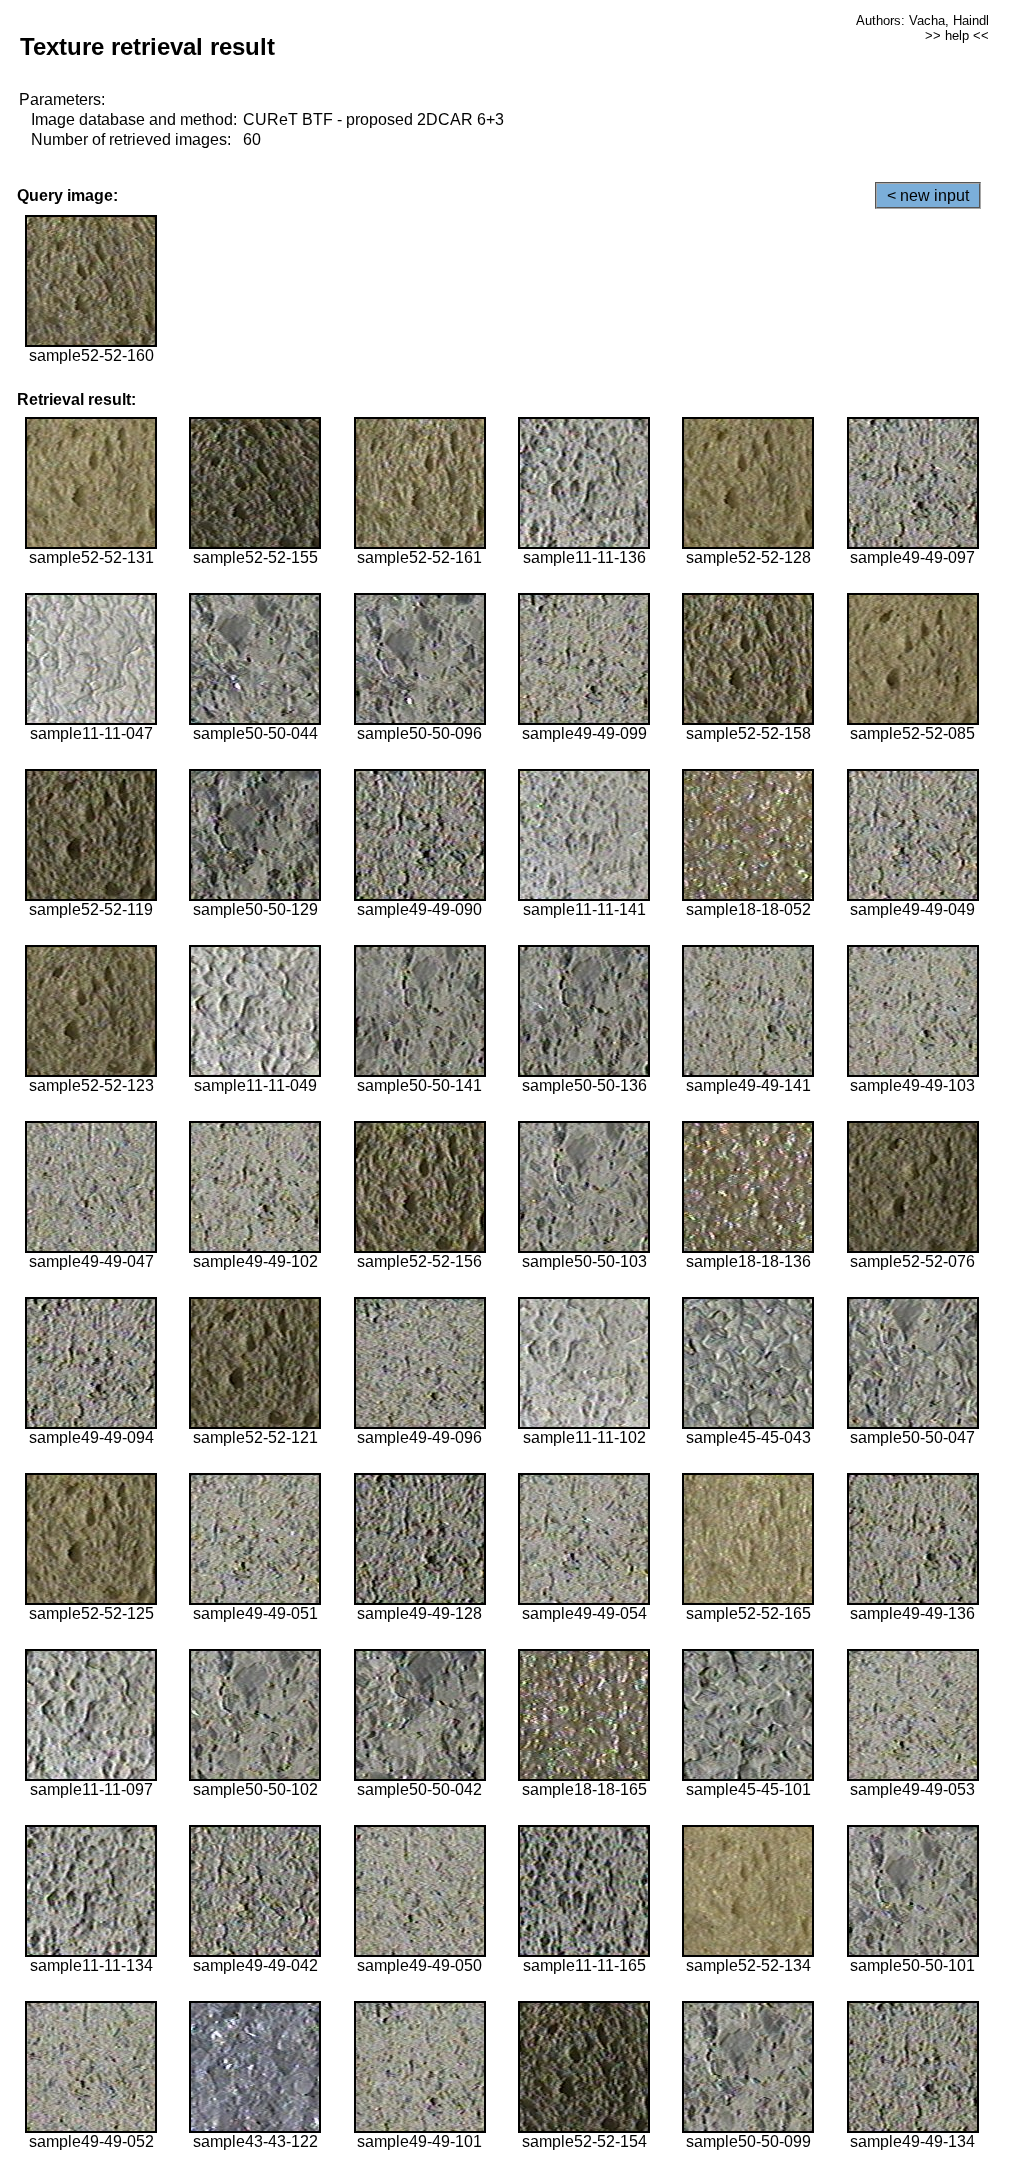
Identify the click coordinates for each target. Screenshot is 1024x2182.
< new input (928, 195)
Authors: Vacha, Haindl (922, 20)
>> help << (957, 35)
